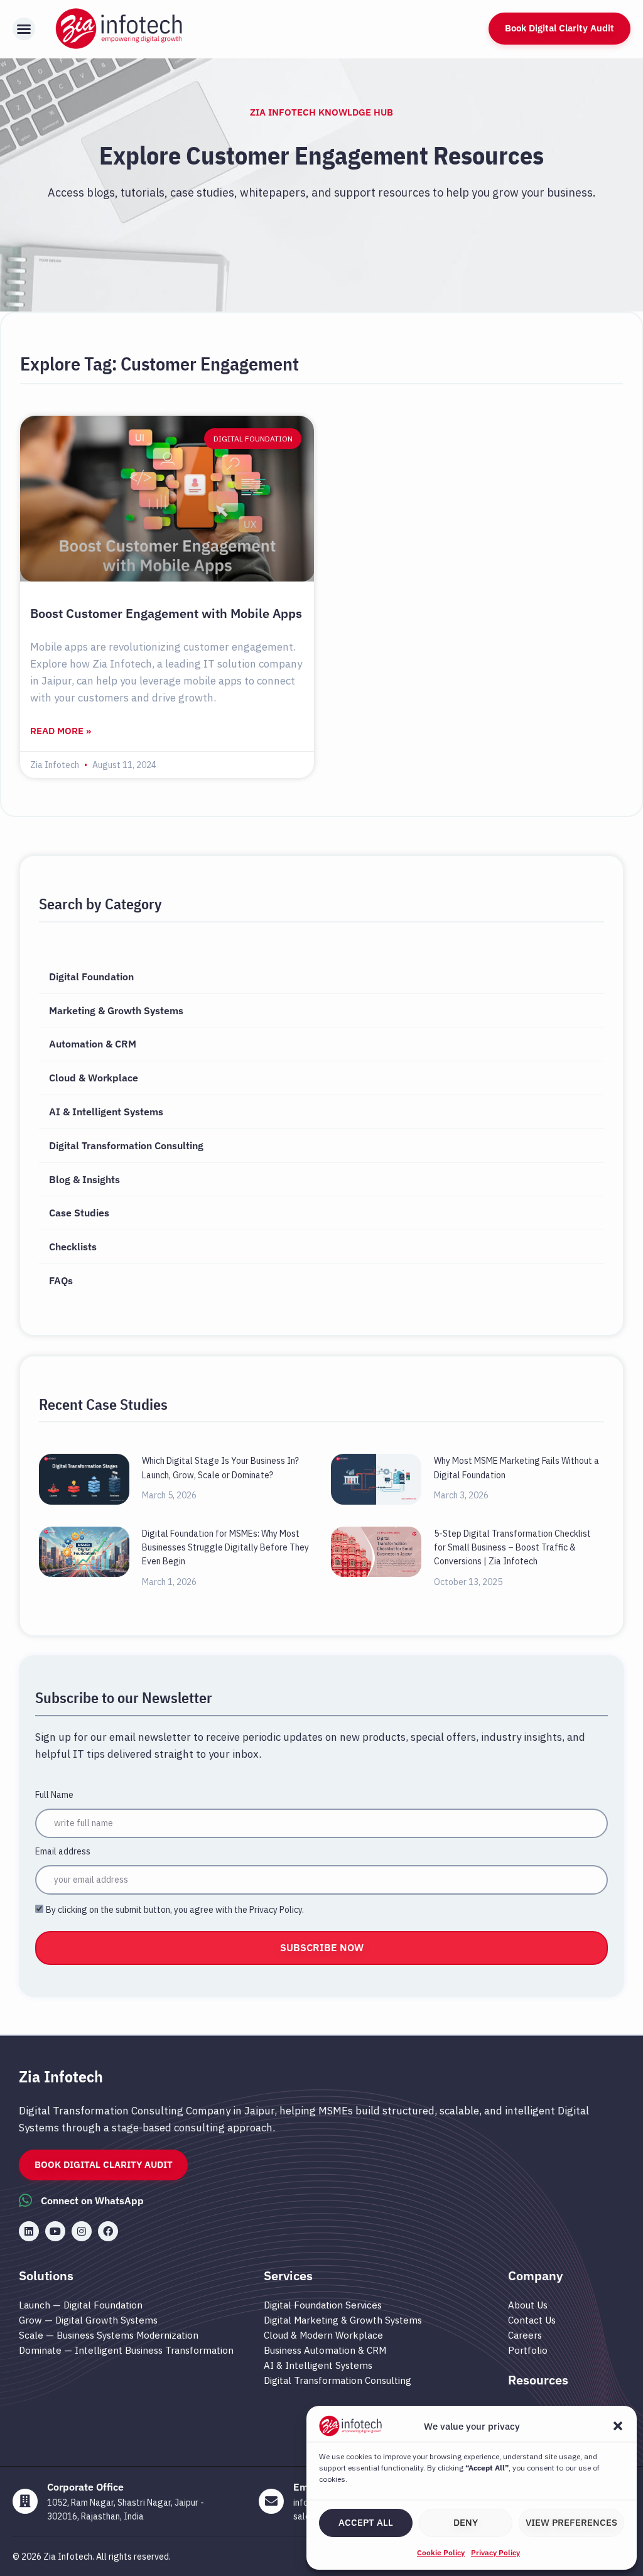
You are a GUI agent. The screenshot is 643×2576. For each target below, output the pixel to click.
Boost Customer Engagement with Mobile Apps (166, 613)
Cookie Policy (441, 2552)
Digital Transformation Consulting (126, 1145)
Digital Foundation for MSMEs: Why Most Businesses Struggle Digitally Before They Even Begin (225, 1548)
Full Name (54, 1795)
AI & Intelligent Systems (106, 1112)
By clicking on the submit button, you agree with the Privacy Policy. (175, 1910)
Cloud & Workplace (94, 1078)
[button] (618, 2426)
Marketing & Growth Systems (116, 1010)
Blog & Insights (84, 1179)
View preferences (571, 2522)
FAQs (61, 1280)
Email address (63, 1851)
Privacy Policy (495, 2552)
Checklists (73, 1247)
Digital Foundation (91, 977)
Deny (466, 2522)
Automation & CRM (93, 1044)
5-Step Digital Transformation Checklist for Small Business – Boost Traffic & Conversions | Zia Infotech (512, 1548)
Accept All (366, 2522)
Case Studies (79, 1213)
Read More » (61, 731)
